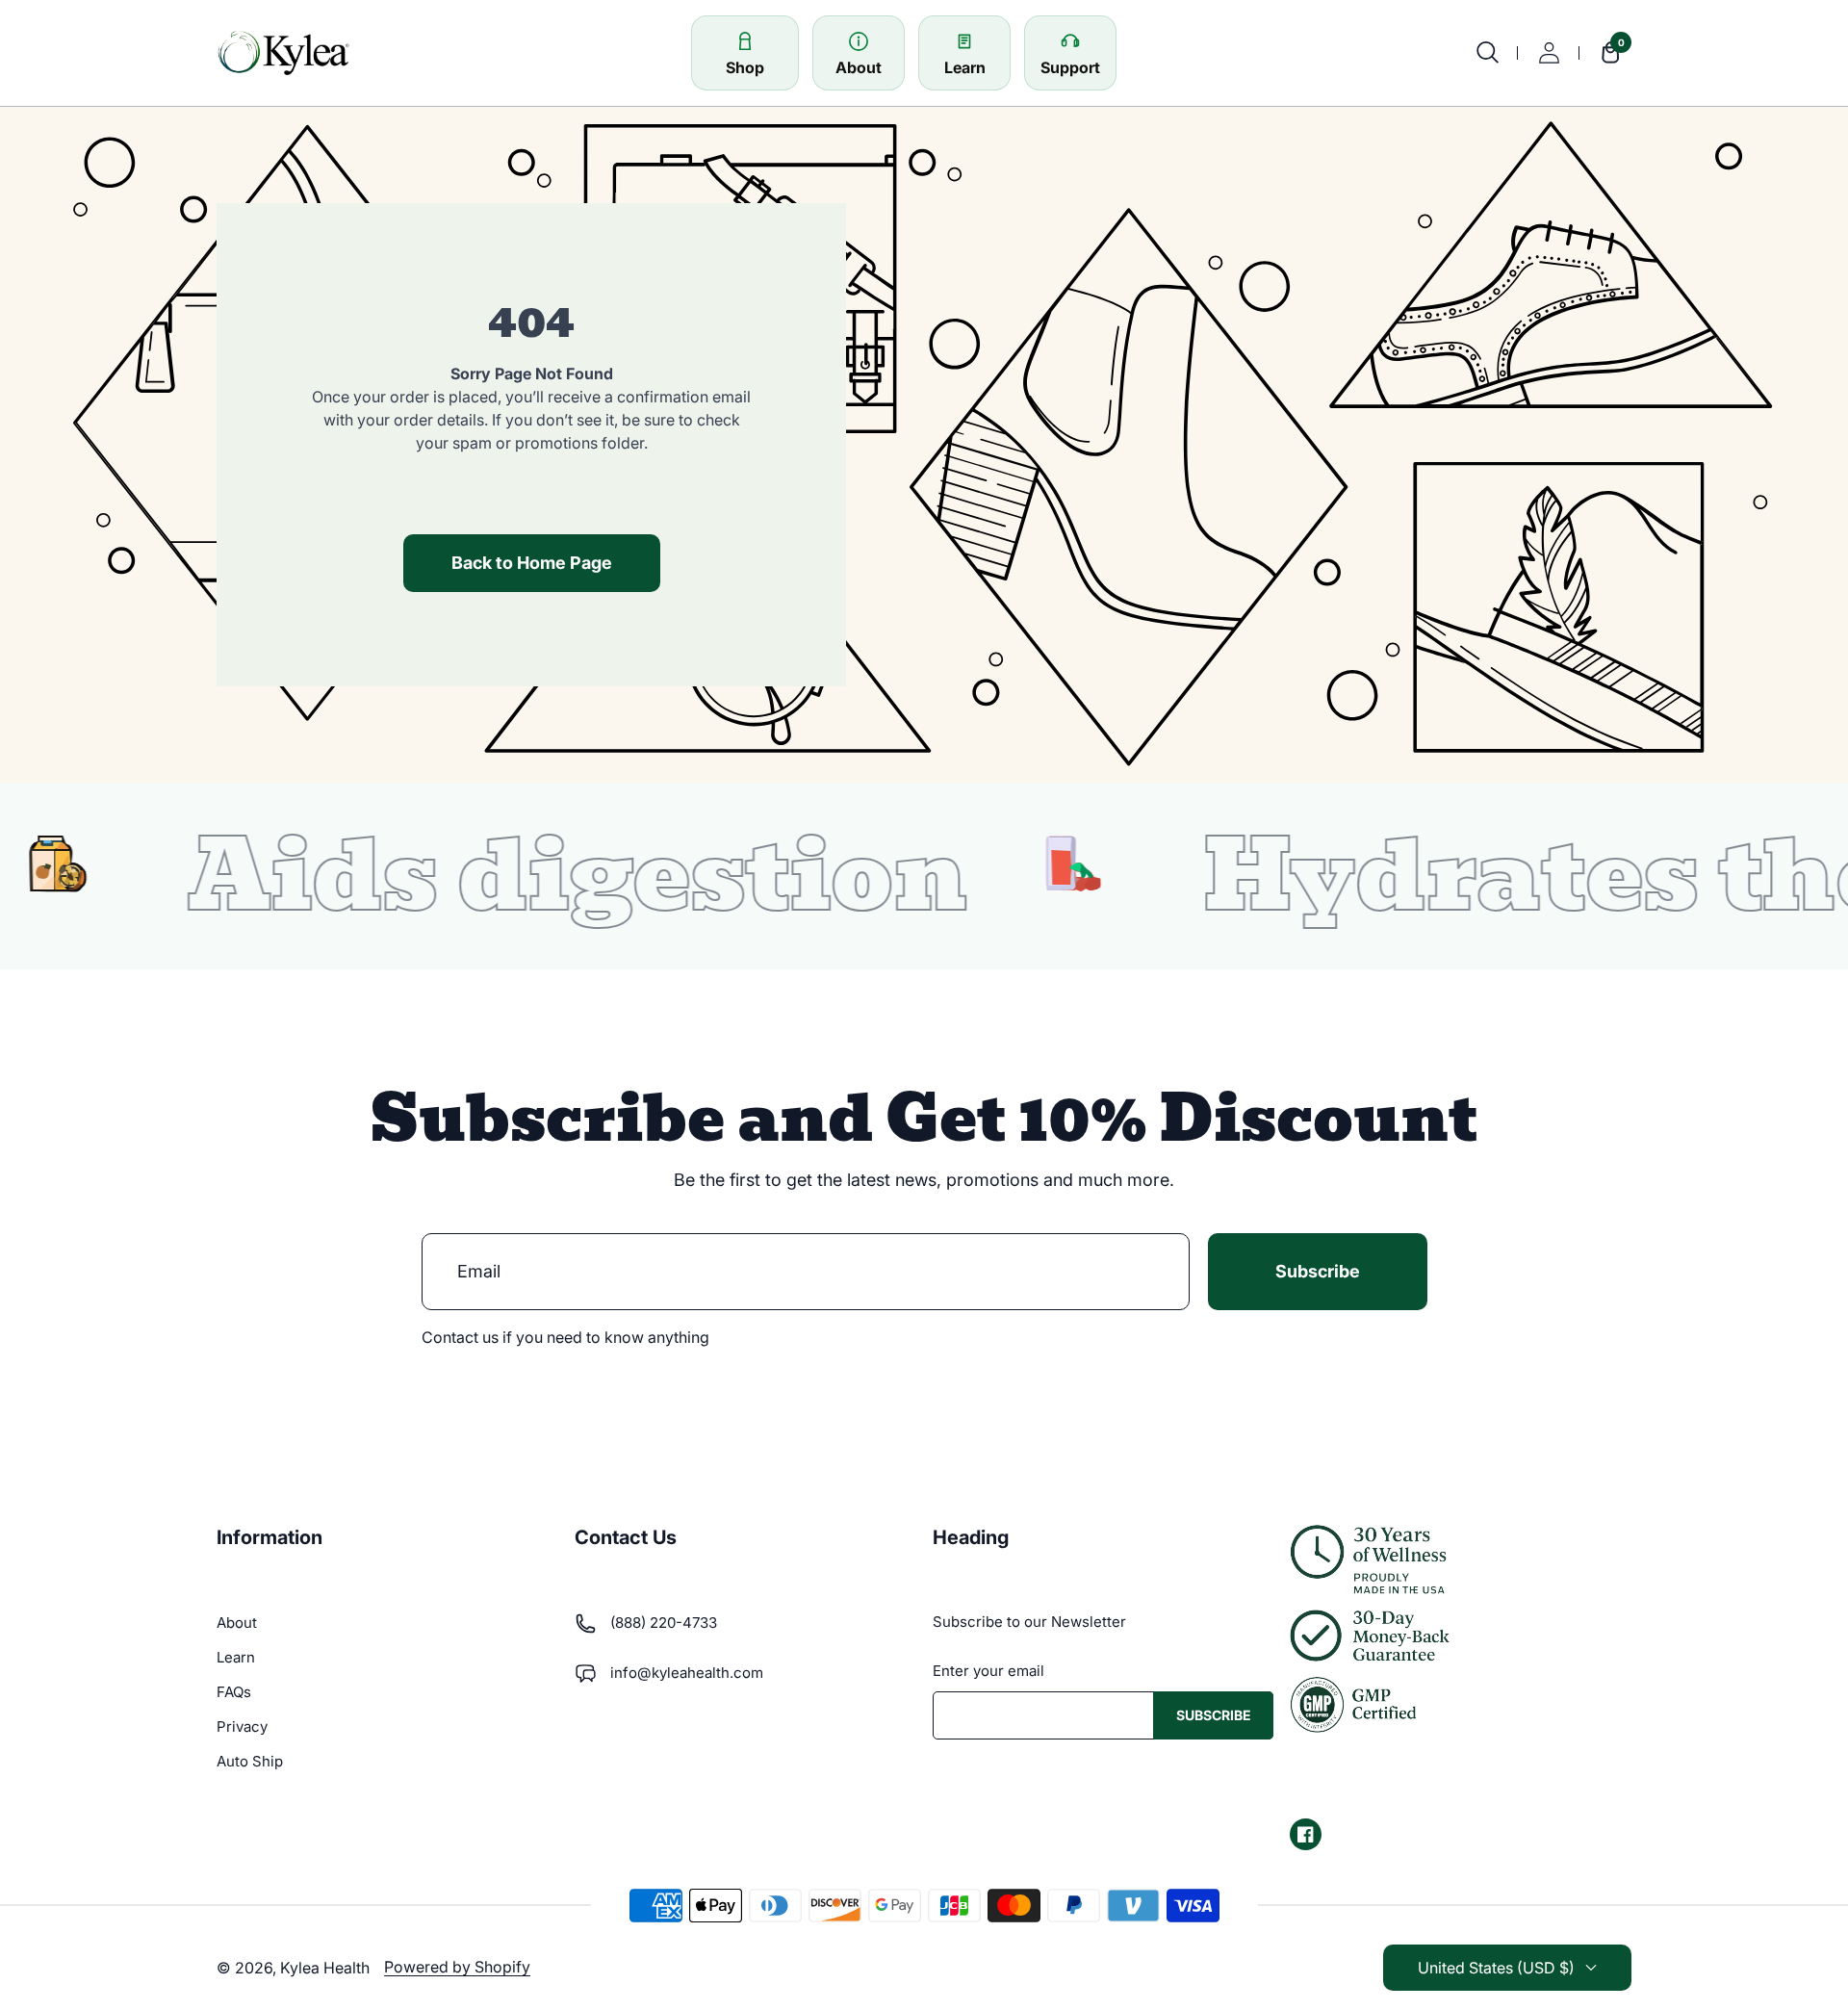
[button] (1605, 53)
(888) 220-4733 (664, 1623)
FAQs (234, 1692)
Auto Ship (250, 1761)
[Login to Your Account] (1549, 53)
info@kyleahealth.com (687, 1673)
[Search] (1487, 53)
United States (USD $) (1496, 1968)
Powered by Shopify (457, 1967)
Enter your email (988, 1671)
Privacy (242, 1727)
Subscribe (1318, 1271)
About (237, 1623)
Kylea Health (325, 1968)
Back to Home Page (532, 563)
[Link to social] (1306, 1834)
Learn (236, 1657)
